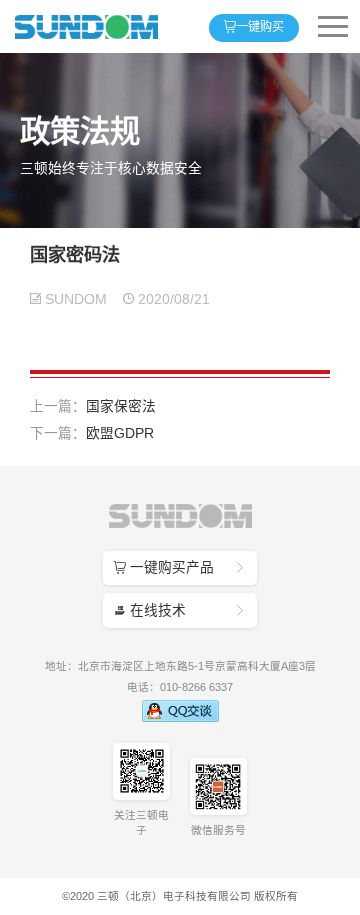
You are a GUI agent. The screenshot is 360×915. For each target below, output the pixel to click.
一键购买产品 (179, 567)
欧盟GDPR (120, 433)
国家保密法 (121, 406)
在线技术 (179, 610)
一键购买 (254, 27)
